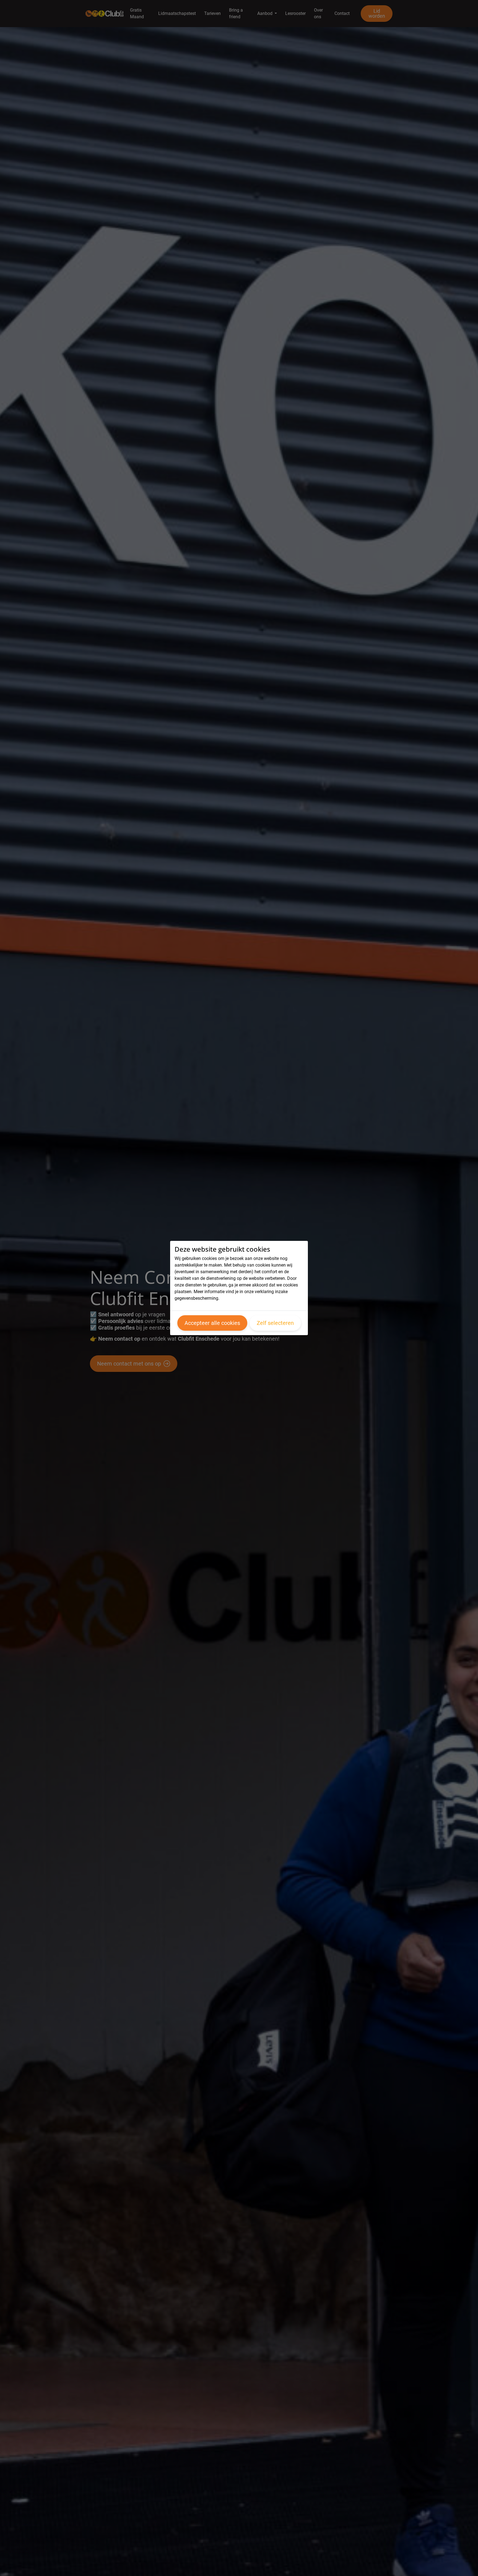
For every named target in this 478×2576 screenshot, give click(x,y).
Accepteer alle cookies (212, 1323)
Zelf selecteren (275, 1323)
